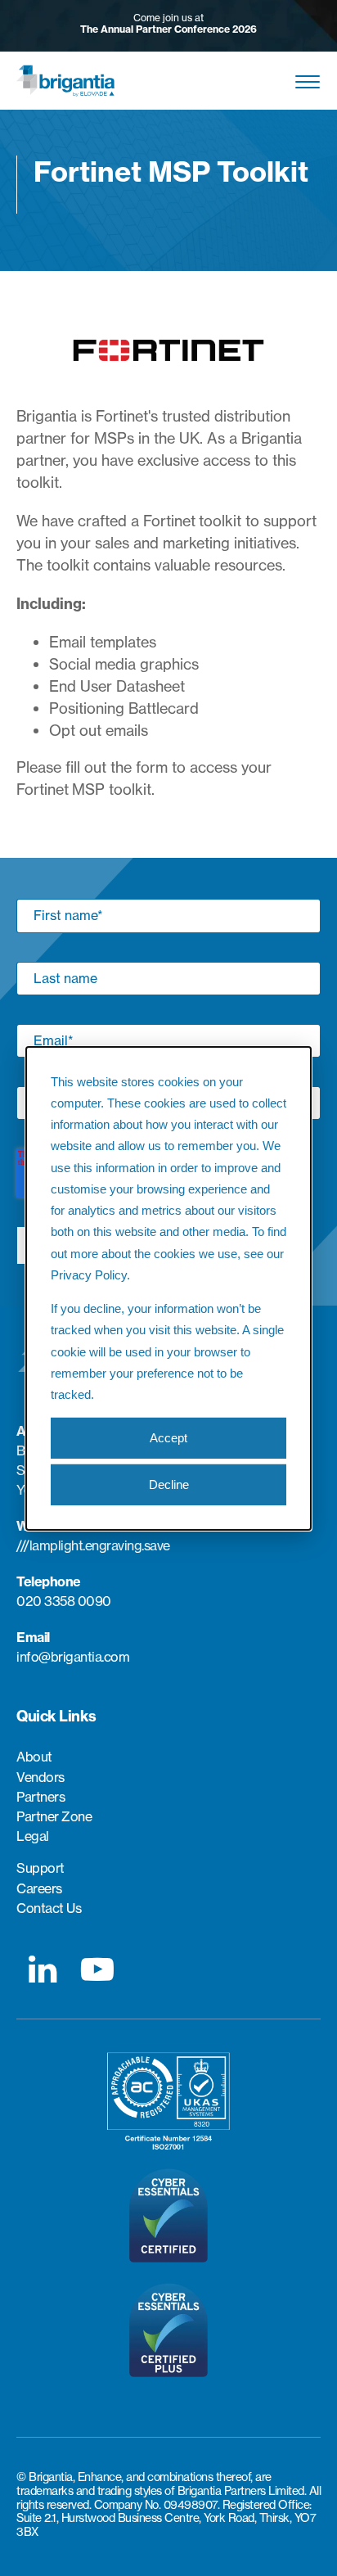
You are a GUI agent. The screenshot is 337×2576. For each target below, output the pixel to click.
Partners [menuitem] (40, 1797)
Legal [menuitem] (33, 1836)
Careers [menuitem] (39, 1889)
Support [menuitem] (40, 1868)
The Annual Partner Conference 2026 (168, 29)
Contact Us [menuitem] (49, 1908)
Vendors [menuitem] (40, 1777)
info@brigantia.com (73, 1657)
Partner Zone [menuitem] (54, 1817)
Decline (169, 1484)
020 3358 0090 (64, 1601)
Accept (168, 1438)
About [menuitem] (34, 1757)
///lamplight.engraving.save (93, 1545)
